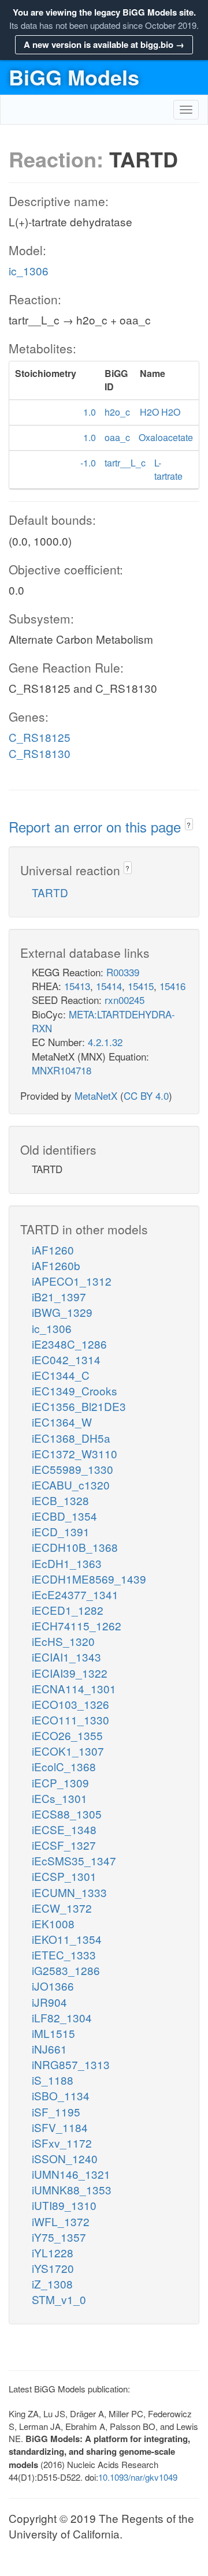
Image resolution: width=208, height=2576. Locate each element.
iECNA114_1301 (74, 1688)
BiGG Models (74, 77)
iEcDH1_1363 (67, 1563)
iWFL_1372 (61, 2221)
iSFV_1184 (60, 2127)
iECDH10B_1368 (75, 1547)
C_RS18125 (40, 737)
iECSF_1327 (64, 1845)
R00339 (123, 972)
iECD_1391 (61, 1531)
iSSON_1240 (65, 2158)
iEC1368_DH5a (71, 1438)
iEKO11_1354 (67, 1939)
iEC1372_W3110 (75, 1453)
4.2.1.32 (105, 1042)
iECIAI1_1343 (66, 1657)
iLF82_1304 (62, 2017)
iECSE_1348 (64, 1829)
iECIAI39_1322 (70, 1673)
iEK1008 (53, 1923)
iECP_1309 (60, 1782)
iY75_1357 (59, 2237)
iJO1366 (53, 1986)
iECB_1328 (60, 1500)
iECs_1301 (60, 1798)
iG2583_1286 (66, 1970)
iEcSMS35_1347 (74, 1860)
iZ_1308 (52, 2284)
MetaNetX (96, 1095)
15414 (109, 986)
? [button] (189, 825)
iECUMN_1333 (69, 1892)
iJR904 (49, 2002)
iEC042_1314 (66, 1359)
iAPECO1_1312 (72, 1281)
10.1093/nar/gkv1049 (138, 2477)
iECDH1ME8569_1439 (89, 1579)
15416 (172, 986)
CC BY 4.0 (146, 1095)
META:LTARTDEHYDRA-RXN (103, 1021)
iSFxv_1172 (62, 2143)
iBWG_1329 (62, 1312)
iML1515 (53, 2033)
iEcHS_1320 (63, 1641)
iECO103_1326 (70, 1704)
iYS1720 (53, 2268)
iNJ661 (49, 2049)
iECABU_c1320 (71, 1485)
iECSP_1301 (64, 1876)
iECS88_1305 (67, 1814)
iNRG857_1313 (71, 2064)
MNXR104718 (62, 1070)
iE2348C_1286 (69, 1344)
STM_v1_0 (59, 2299)
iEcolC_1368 (64, 1766)
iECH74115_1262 (77, 1625)
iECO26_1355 (67, 1735)
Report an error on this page (97, 826)
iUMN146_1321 (71, 2174)
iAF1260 (53, 1250)
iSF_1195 (56, 2112)
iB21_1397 (59, 1296)
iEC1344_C (61, 1375)
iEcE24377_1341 (75, 1594)
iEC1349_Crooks (75, 1390)
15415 (141, 986)
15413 (77, 986)
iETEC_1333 (64, 1955)
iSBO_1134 (61, 2095)
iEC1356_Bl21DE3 (79, 1406)
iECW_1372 (62, 1908)
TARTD (50, 892)
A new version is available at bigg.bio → (104, 44)
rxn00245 (125, 1000)
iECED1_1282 (68, 1610)
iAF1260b (56, 1265)
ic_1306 (29, 270)
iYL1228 (53, 2252)
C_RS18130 (40, 753)
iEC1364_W (62, 1422)
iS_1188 (53, 2080)
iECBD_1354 (64, 1516)
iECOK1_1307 (68, 1751)
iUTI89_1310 (64, 2205)
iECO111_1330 (70, 1720)
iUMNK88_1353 (72, 2189)
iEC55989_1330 (73, 1469)
